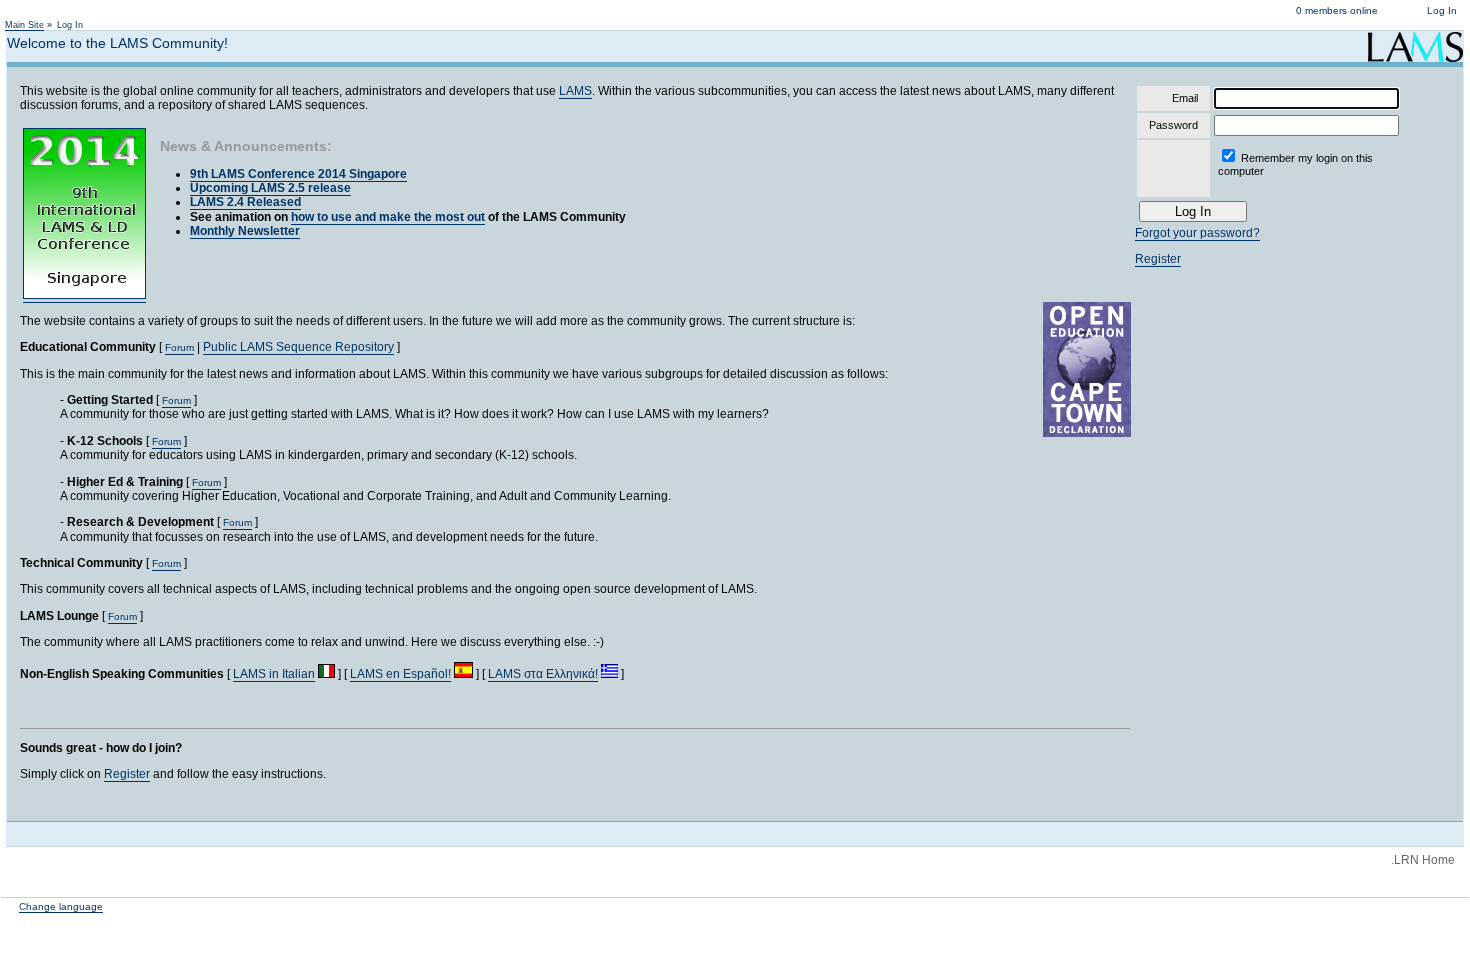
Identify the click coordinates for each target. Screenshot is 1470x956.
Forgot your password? (1197, 233)
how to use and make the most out (388, 217)
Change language (61, 906)
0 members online (1337, 10)
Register (127, 774)
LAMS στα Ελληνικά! (543, 674)
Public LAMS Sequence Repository (298, 347)
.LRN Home (1423, 860)
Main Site (24, 25)
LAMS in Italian (274, 674)
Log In (1442, 10)
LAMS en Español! (400, 674)
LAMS (575, 91)
